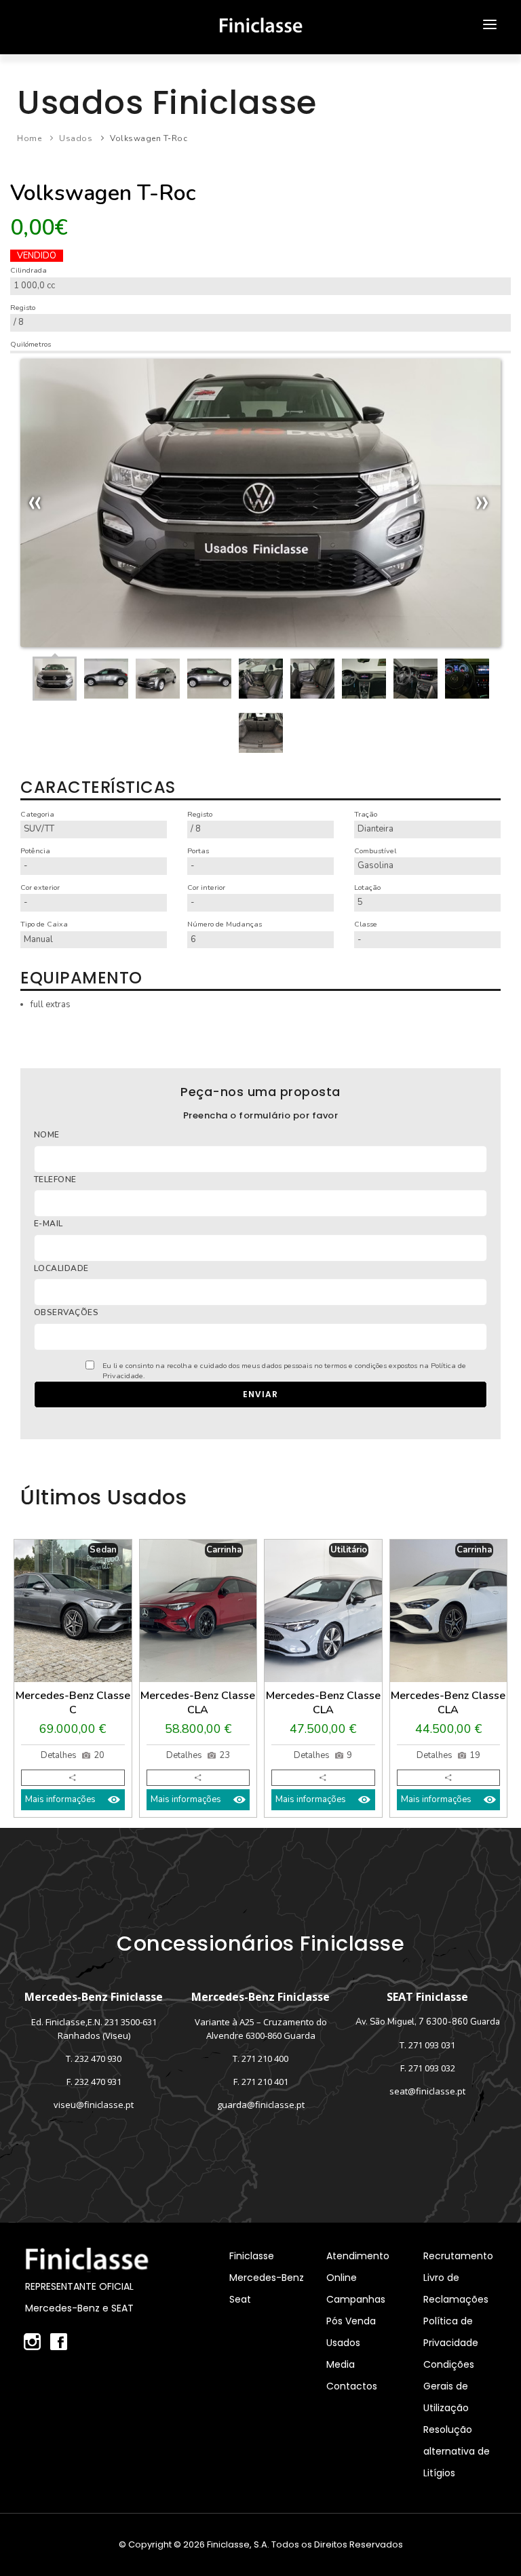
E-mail (49, 1224)
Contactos (352, 2386)
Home (29, 138)
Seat (240, 2299)
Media (341, 2364)
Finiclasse (252, 2256)
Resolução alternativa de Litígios (457, 2451)
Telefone (55, 1179)
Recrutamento (458, 2256)
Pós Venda (351, 2321)
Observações (66, 1312)
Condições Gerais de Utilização (449, 2386)
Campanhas (356, 2299)
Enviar (260, 1394)
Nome (47, 1135)
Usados (76, 138)
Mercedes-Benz (267, 2278)
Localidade (61, 1268)
